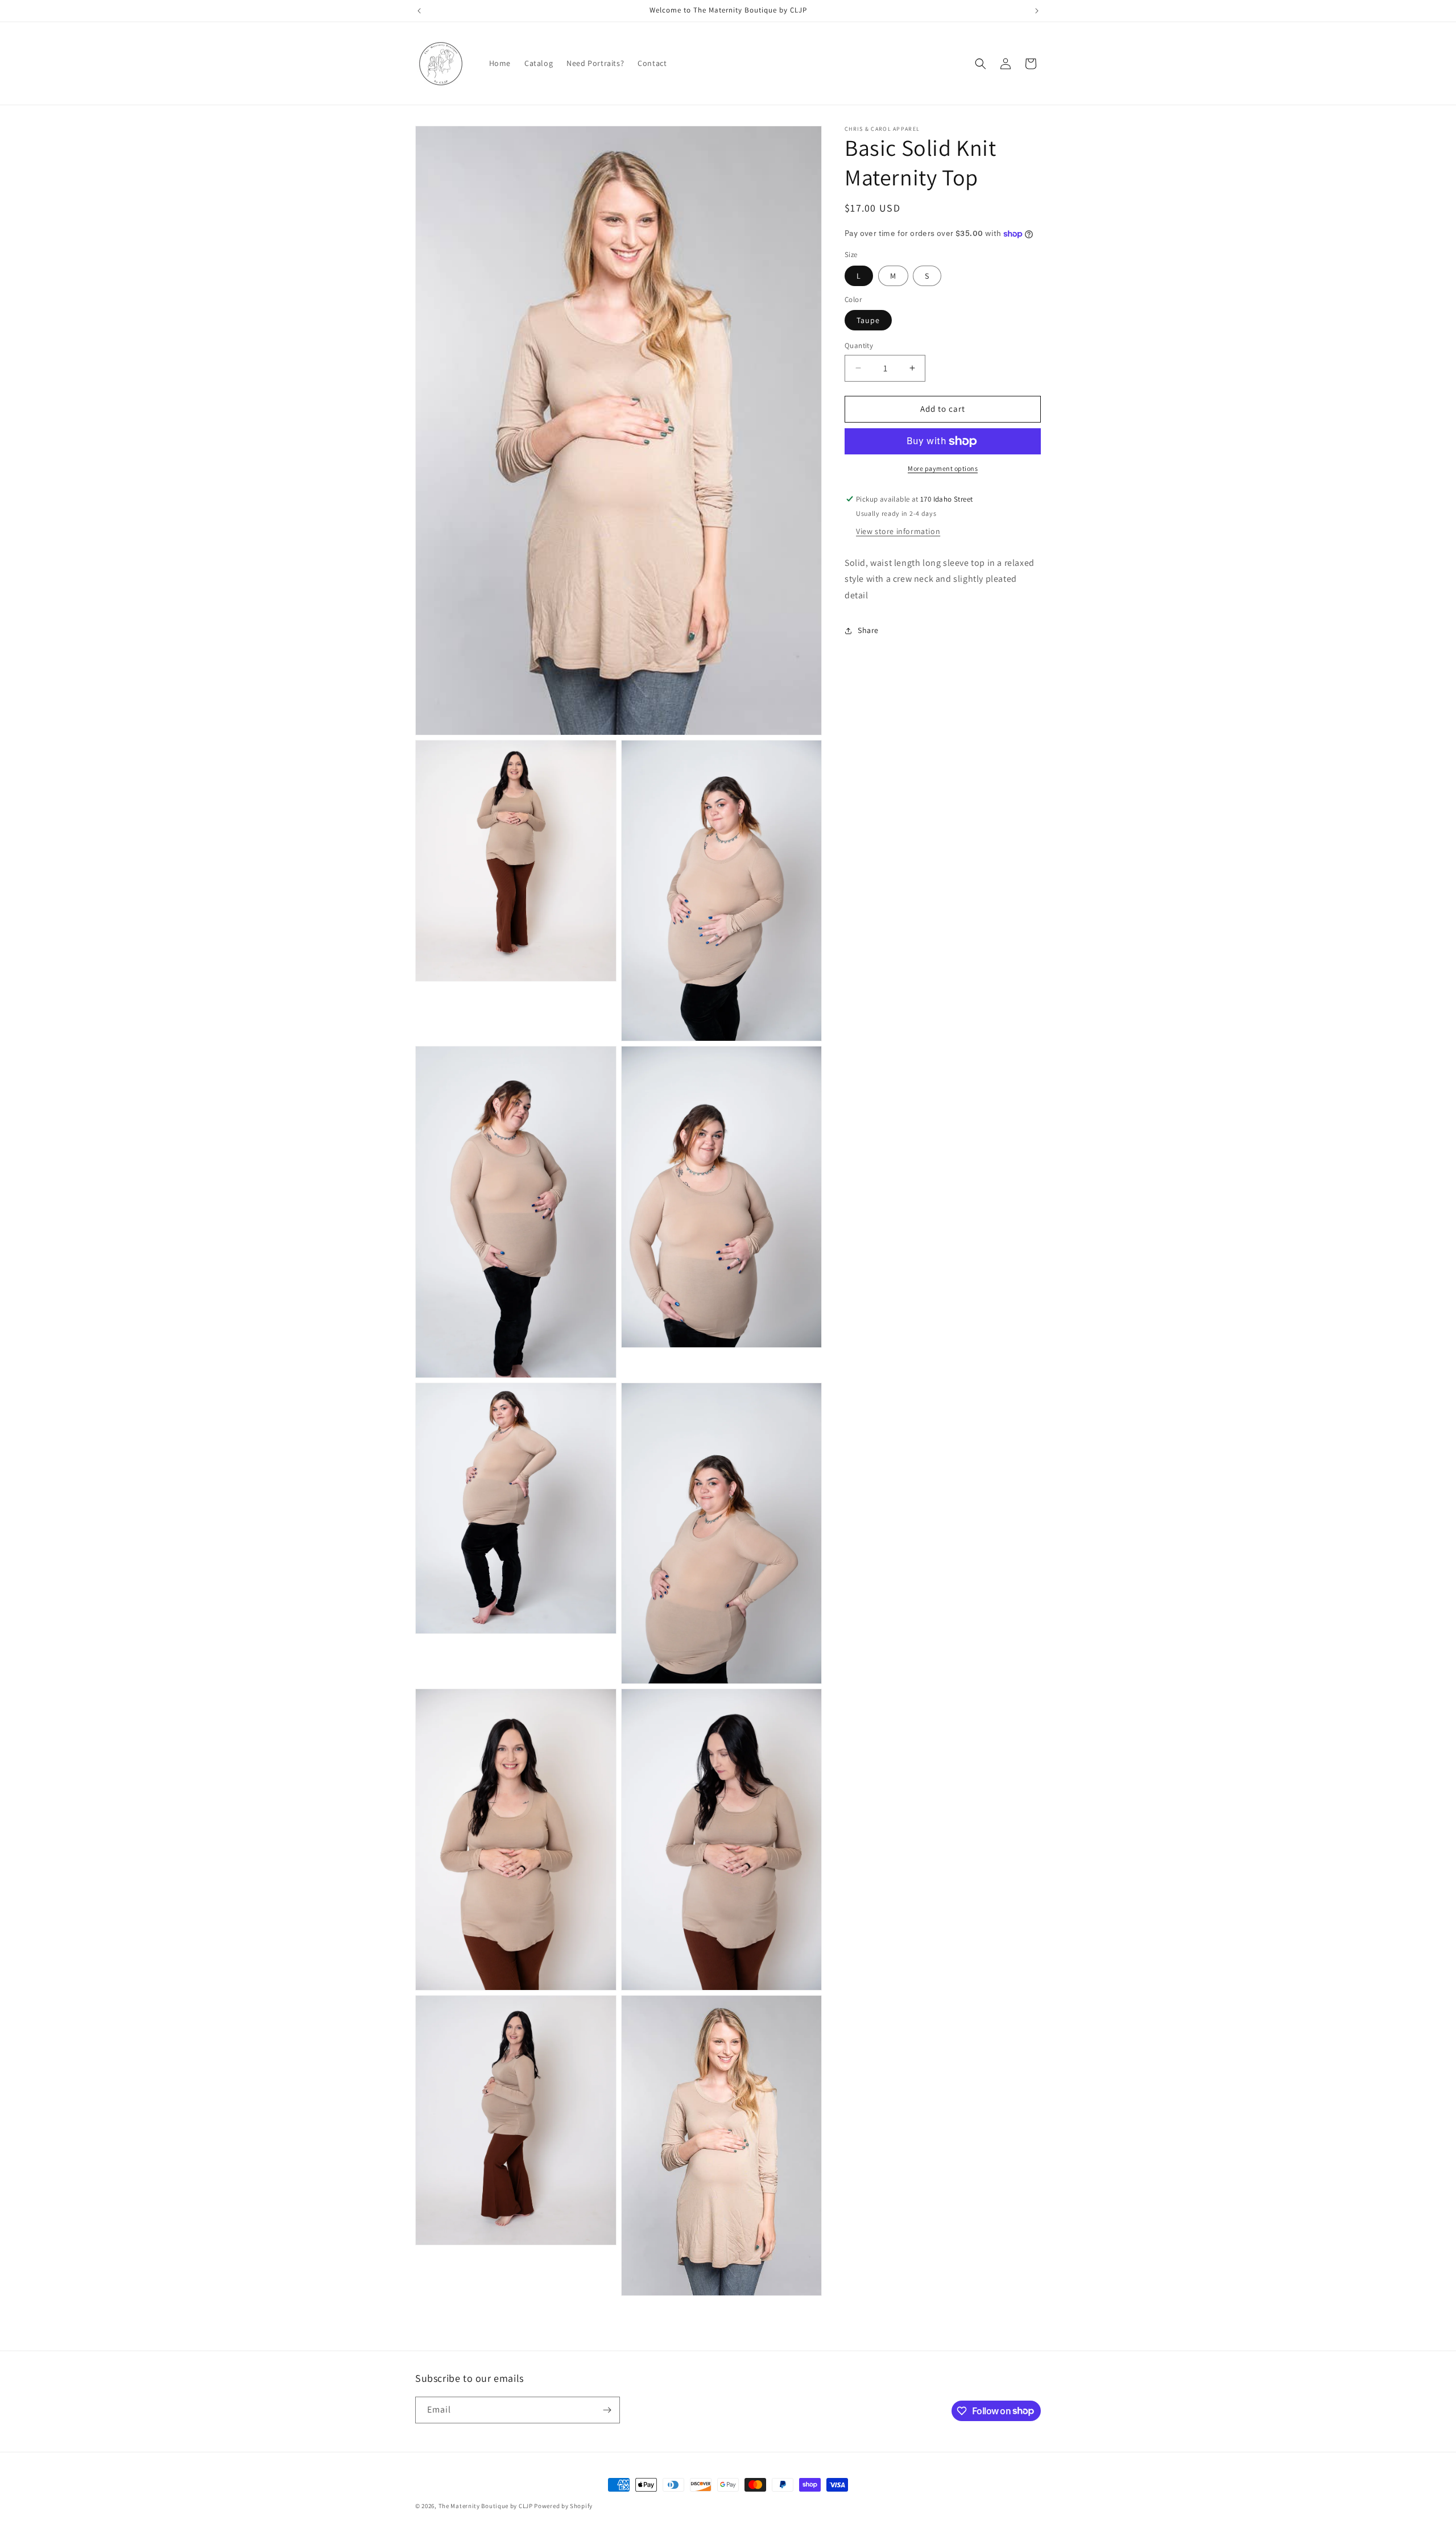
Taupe (868, 320)
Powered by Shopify (563, 2506)
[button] (981, 64)
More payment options (943, 468)
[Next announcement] (1037, 11)
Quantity (859, 346)
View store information (898, 531)
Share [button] (868, 630)
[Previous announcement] (419, 11)
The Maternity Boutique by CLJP (486, 2506)
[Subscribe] (607, 2410)
